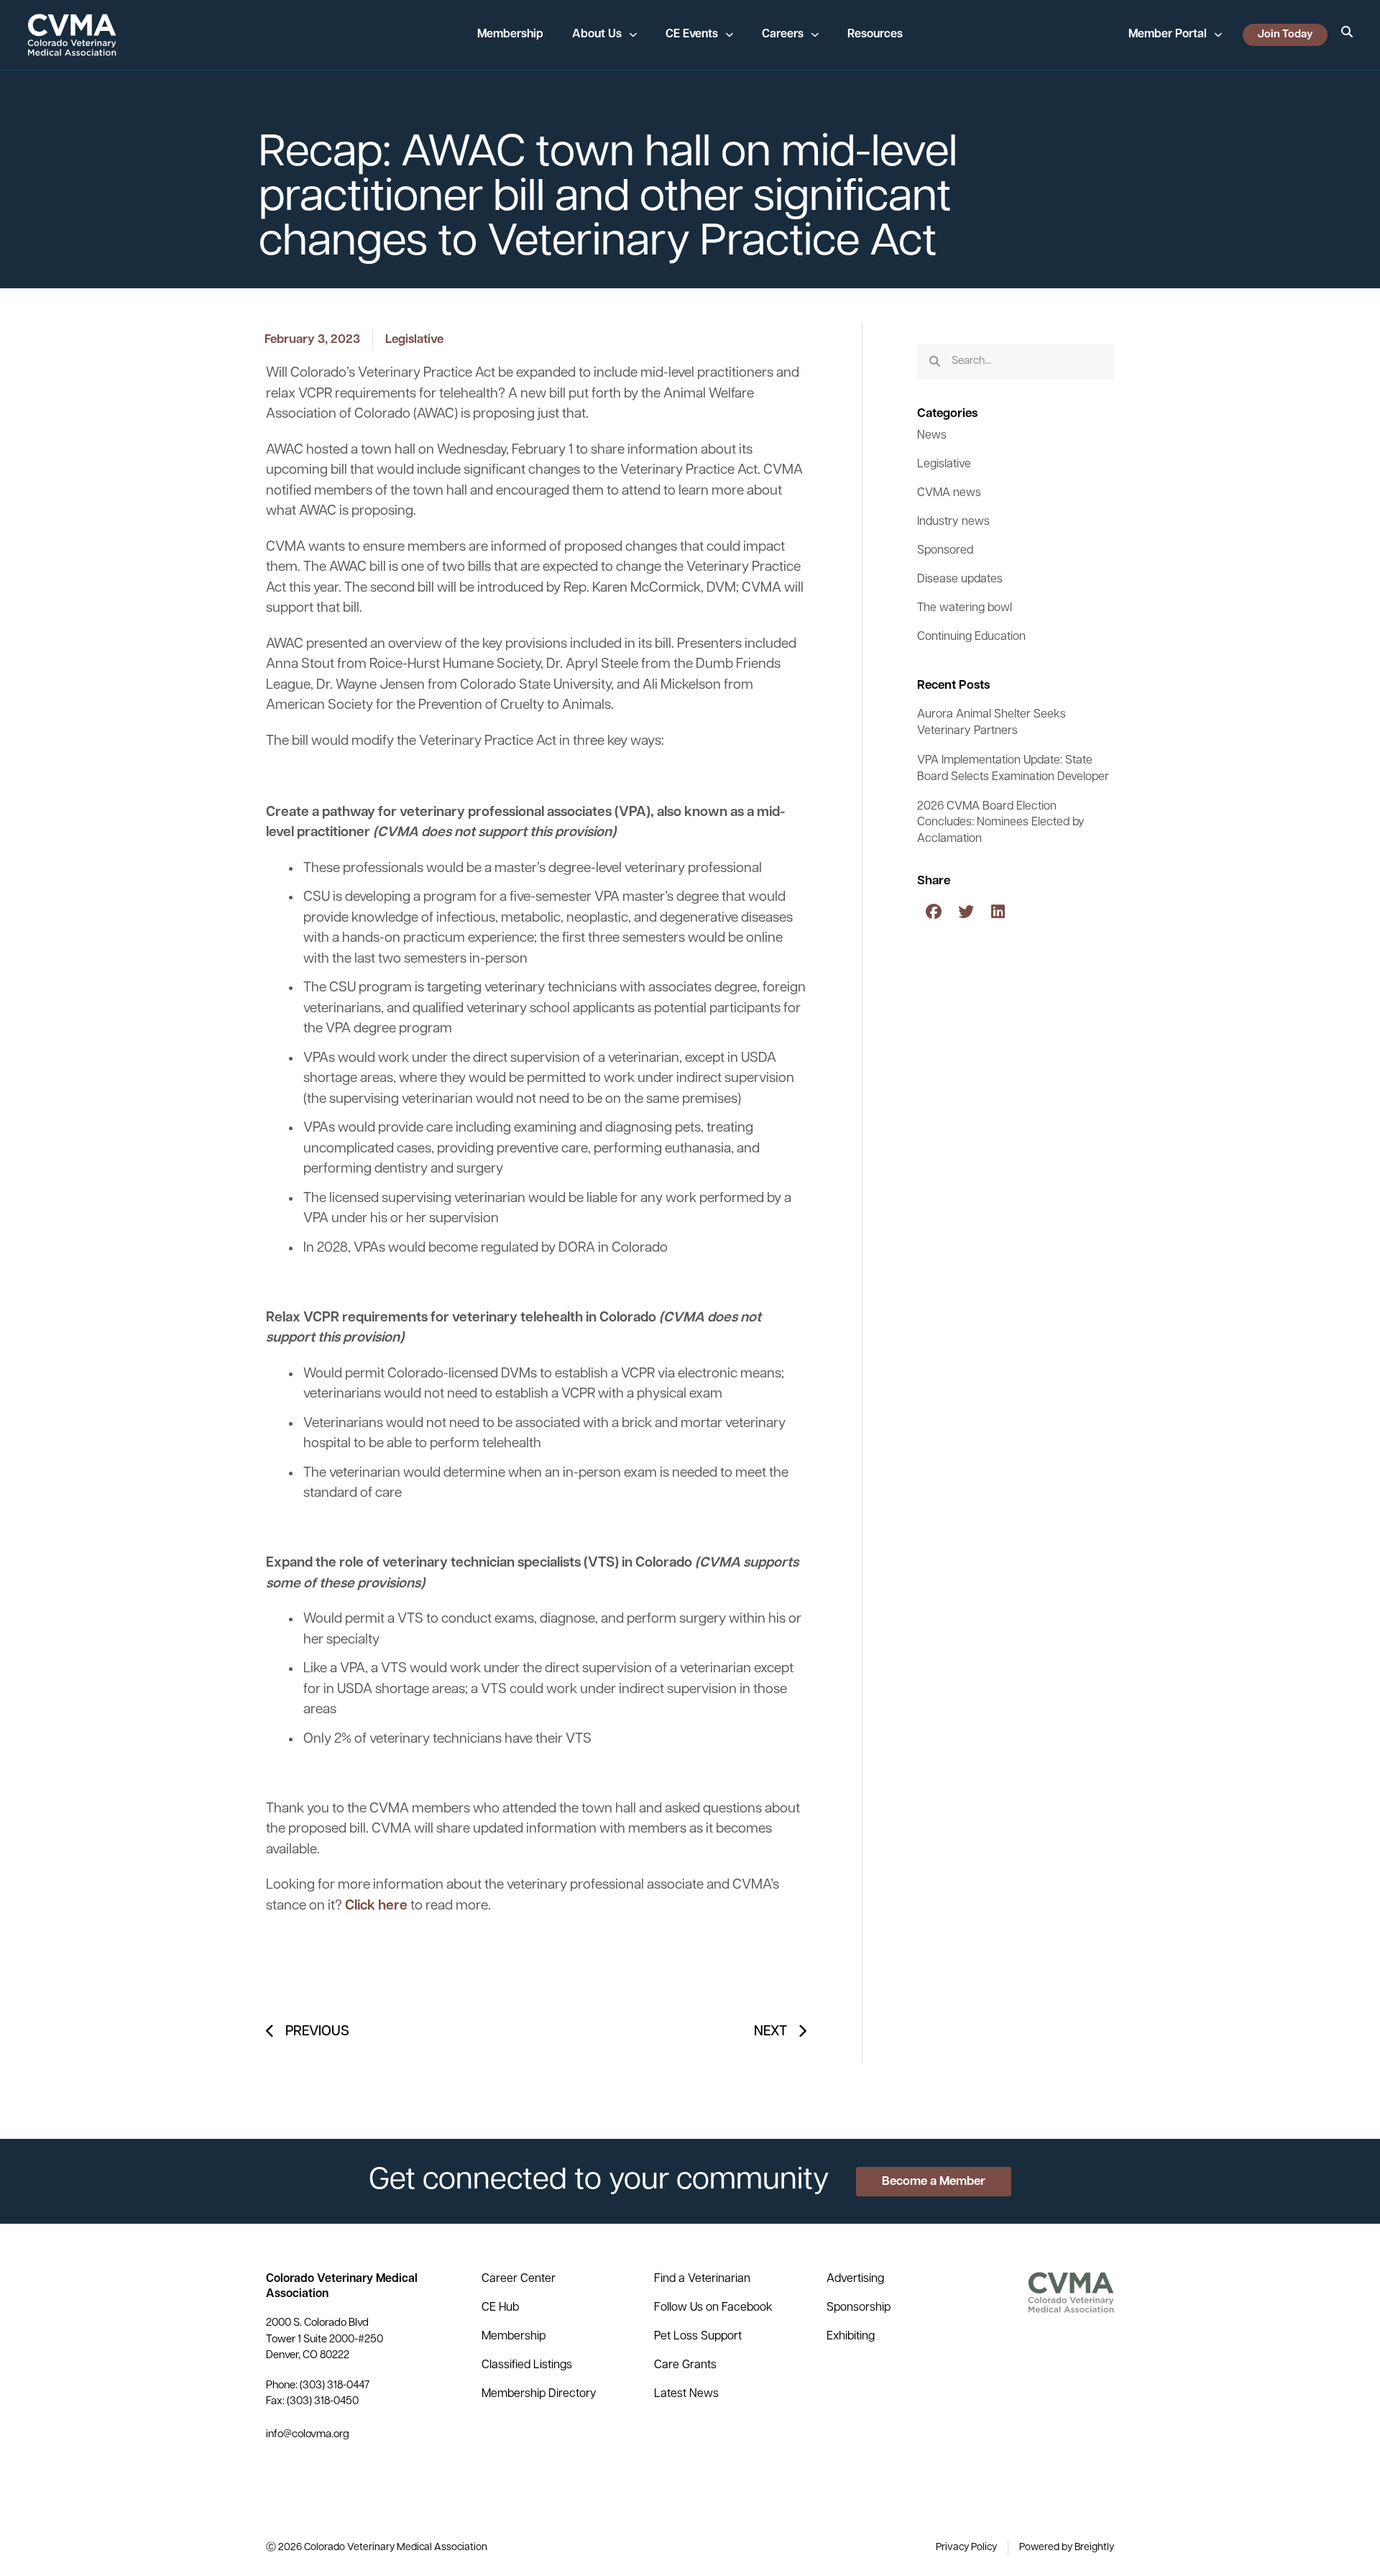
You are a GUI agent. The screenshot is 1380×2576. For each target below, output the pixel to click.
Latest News (686, 2394)
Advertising (855, 2279)
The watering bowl (965, 608)
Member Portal (1168, 35)
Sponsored (945, 551)
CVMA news (949, 493)
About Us (597, 35)
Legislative (414, 340)
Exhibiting (851, 2337)
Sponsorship (859, 2308)
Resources (875, 35)
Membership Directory (539, 2394)
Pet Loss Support (698, 2337)
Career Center (519, 2279)
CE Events (692, 35)
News (932, 436)
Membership (510, 35)
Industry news (953, 522)
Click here (376, 1906)
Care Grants (685, 2365)
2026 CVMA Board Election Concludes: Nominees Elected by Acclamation (1001, 823)
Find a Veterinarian (702, 2279)
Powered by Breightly (1067, 2548)
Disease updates (960, 579)
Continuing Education (971, 637)
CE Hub (500, 2308)
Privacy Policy (966, 2548)
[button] (933, 912)
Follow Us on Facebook (713, 2308)
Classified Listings (527, 2365)
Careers (783, 35)
